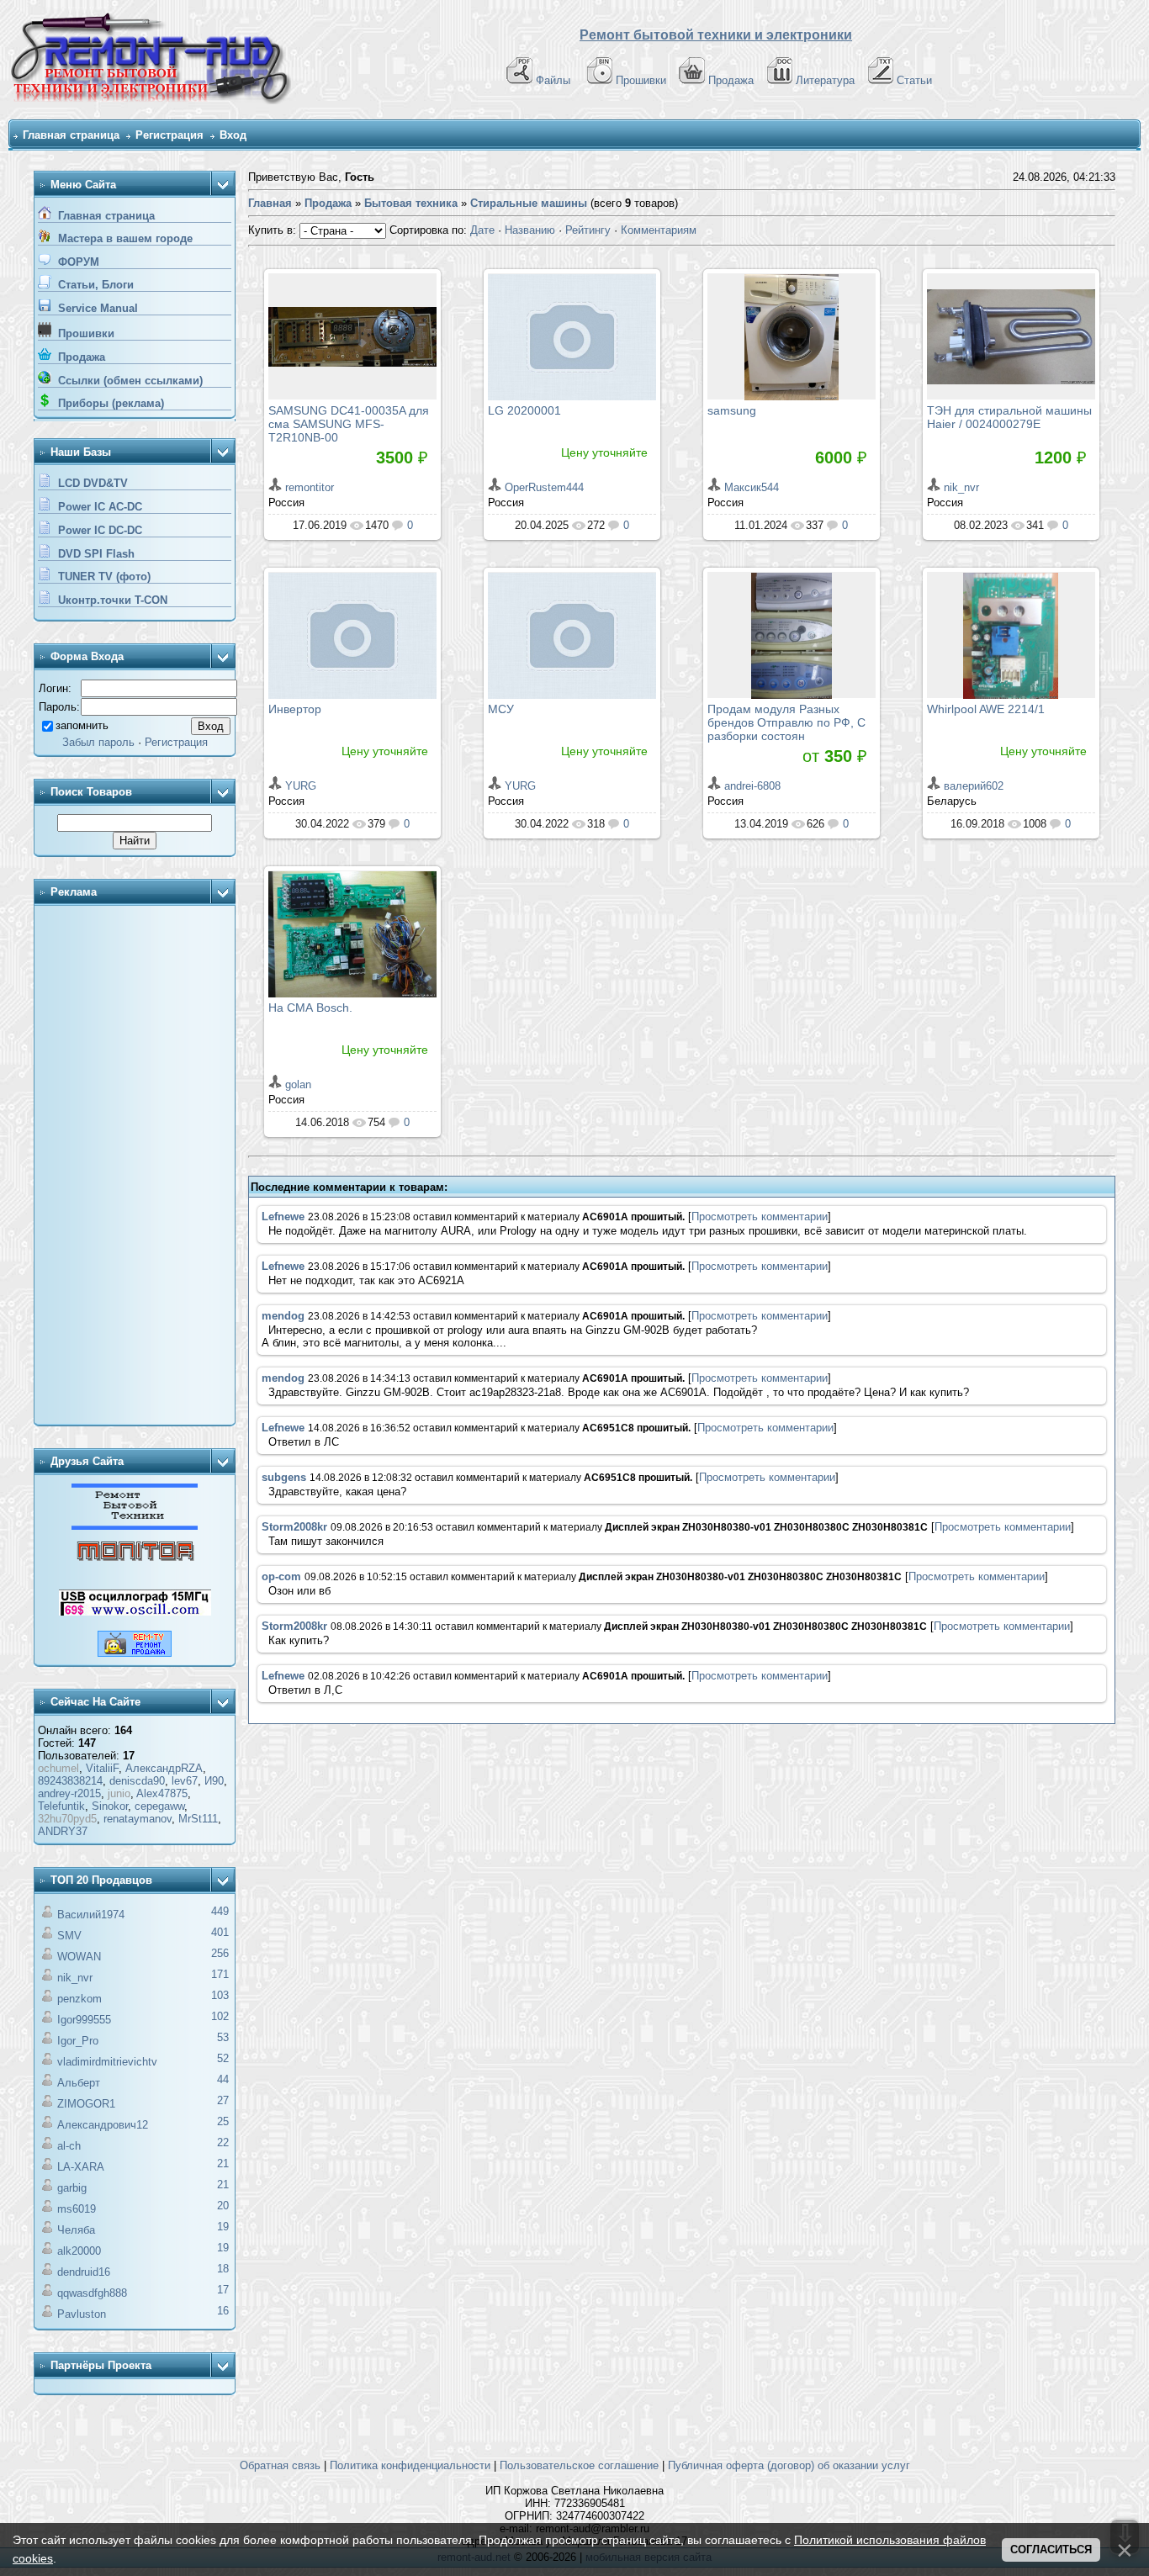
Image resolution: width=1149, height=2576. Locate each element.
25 (223, 2121)
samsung (732, 410)
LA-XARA (81, 2167)
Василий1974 (91, 1915)
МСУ (501, 709)
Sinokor (110, 1806)
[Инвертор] (352, 635)
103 (220, 1995)
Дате (482, 230)
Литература (825, 80)
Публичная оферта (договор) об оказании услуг (789, 2465)
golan (298, 1084)
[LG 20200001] (572, 336)
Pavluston (82, 2314)
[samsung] (792, 336)
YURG (301, 786)
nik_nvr (75, 1978)
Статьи (914, 80)
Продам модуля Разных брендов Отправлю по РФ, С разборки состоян (786, 722)
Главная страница (71, 135)
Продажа (731, 80)
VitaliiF (102, 1768)
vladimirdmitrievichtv (107, 2062)
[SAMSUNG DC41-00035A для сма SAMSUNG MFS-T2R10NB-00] (352, 336)
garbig (72, 2188)
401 (220, 1932)
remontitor (310, 487)
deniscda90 (137, 1781)
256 (220, 1953)
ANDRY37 (63, 1831)
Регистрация (169, 135)
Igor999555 (84, 2020)
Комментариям (659, 230)
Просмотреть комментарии (760, 1217)
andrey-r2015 (69, 1793)
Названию (530, 230)
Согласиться (1051, 2550)
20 (223, 2206)
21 (223, 2163)
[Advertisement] (135, 1166)
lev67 (185, 1781)
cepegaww (159, 1806)
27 (223, 2100)
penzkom (79, 1999)
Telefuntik (61, 1806)
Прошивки (641, 80)
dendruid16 (84, 2272)
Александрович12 (103, 2125)
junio (119, 1793)
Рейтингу (588, 230)
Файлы (553, 80)
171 (220, 1974)
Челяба (76, 2230)
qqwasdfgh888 (92, 2293)
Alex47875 (162, 1793)
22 (223, 2142)
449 (220, 1911)
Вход (233, 135)
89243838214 (70, 1781)
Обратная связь (280, 2465)
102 (220, 2016)
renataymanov (138, 1819)
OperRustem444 (544, 487)
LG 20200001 (524, 410)
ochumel (58, 1768)
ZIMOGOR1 (86, 2104)
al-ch (69, 2146)
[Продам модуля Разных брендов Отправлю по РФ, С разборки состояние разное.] (792, 635)
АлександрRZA (164, 1768)
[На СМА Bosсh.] (352, 934)
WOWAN (79, 1957)
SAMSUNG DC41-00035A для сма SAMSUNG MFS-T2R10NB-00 (349, 424)
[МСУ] (572, 635)
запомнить (82, 725)
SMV (69, 1936)
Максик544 (752, 487)
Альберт (79, 2083)
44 (223, 2079)
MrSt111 (198, 1819)
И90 (214, 1781)
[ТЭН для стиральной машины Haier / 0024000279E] (1011, 336)
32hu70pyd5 (67, 1819)
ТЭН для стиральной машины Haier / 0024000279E (1009, 417)
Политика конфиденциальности (410, 2465)
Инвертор (295, 709)
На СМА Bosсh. (310, 1008)
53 (223, 2037)
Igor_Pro (78, 2041)
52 (223, 2058)
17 (223, 2290)
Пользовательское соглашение (579, 2465)
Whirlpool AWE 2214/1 (986, 709)
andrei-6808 (752, 786)
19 (223, 2227)
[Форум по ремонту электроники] (135, 1526)
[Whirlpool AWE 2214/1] (1011, 635)
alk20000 (79, 2251)
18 (223, 2269)
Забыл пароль (98, 742)
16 (223, 2311)
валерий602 (974, 786)
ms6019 (77, 2209)
